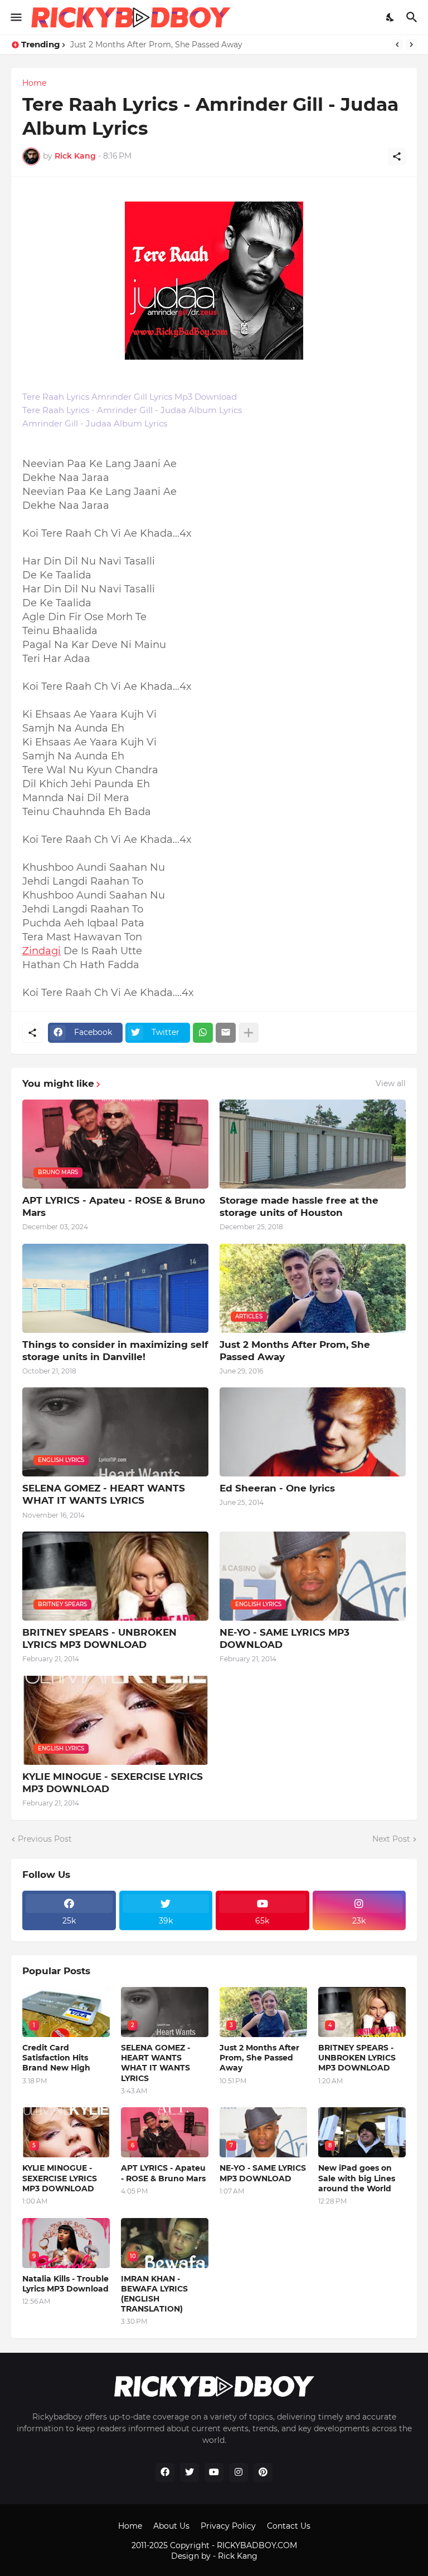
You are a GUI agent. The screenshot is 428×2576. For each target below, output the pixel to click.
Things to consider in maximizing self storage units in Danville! (115, 1351)
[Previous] (397, 45)
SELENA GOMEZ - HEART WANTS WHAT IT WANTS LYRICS (104, 1494)
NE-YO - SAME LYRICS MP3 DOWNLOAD (284, 1638)
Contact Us (289, 2526)
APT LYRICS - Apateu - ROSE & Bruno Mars (114, 1206)
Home (34, 83)
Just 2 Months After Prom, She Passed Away (156, 45)
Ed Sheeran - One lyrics (277, 1488)
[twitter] (189, 2472)
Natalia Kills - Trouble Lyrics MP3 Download (65, 2284)
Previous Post (45, 1839)
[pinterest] (263, 2472)
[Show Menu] (15, 17)
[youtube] (214, 2472)
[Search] (413, 17)
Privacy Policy (228, 2526)
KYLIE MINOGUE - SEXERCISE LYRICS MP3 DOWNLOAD (113, 1783)
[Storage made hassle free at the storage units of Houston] (313, 1144)
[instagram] (239, 2472)
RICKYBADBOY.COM (257, 2545)
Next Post (391, 1839)
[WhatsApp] (203, 1033)
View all (391, 1083)
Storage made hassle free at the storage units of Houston (299, 1206)
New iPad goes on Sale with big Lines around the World (357, 2178)
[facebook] (165, 2472)
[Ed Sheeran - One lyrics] (313, 1432)
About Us (171, 2526)
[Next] (411, 45)
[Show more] (249, 1033)
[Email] (226, 1033)
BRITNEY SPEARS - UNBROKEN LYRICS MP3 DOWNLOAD (99, 1638)
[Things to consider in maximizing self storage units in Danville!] (115, 1288)
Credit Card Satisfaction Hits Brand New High (56, 2058)
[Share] (397, 156)
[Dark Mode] (391, 17)
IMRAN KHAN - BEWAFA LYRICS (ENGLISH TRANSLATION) (154, 2294)
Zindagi (42, 951)
